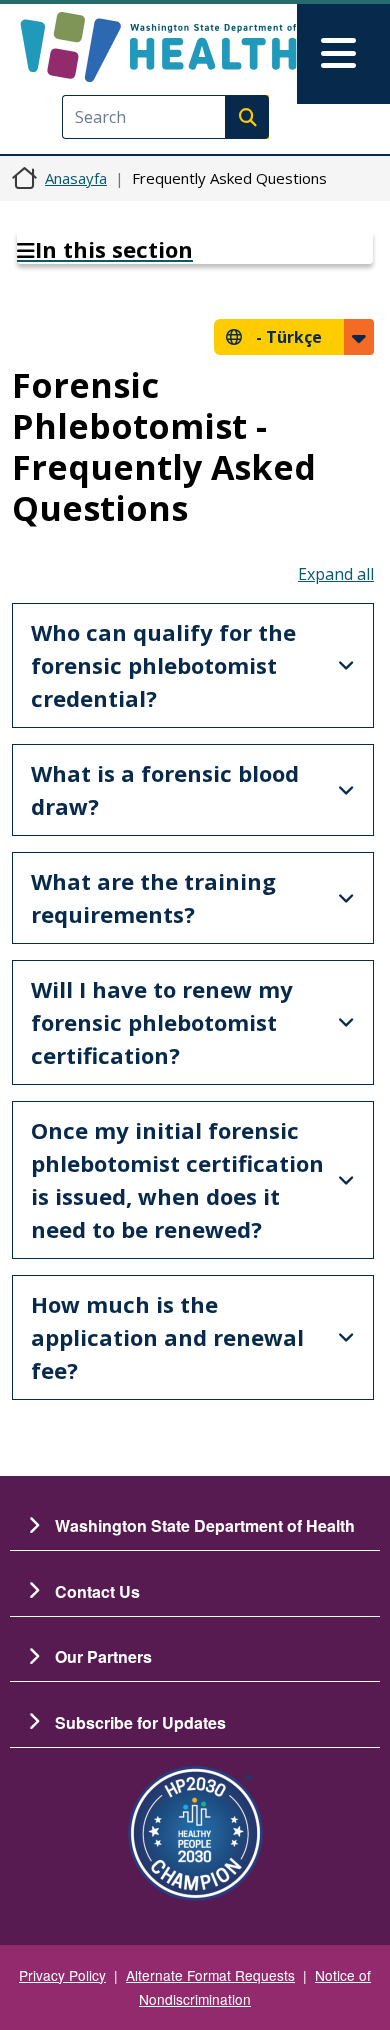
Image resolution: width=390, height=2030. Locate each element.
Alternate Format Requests (210, 1975)
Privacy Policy (62, 1975)
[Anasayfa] (158, 47)
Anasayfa (76, 178)
